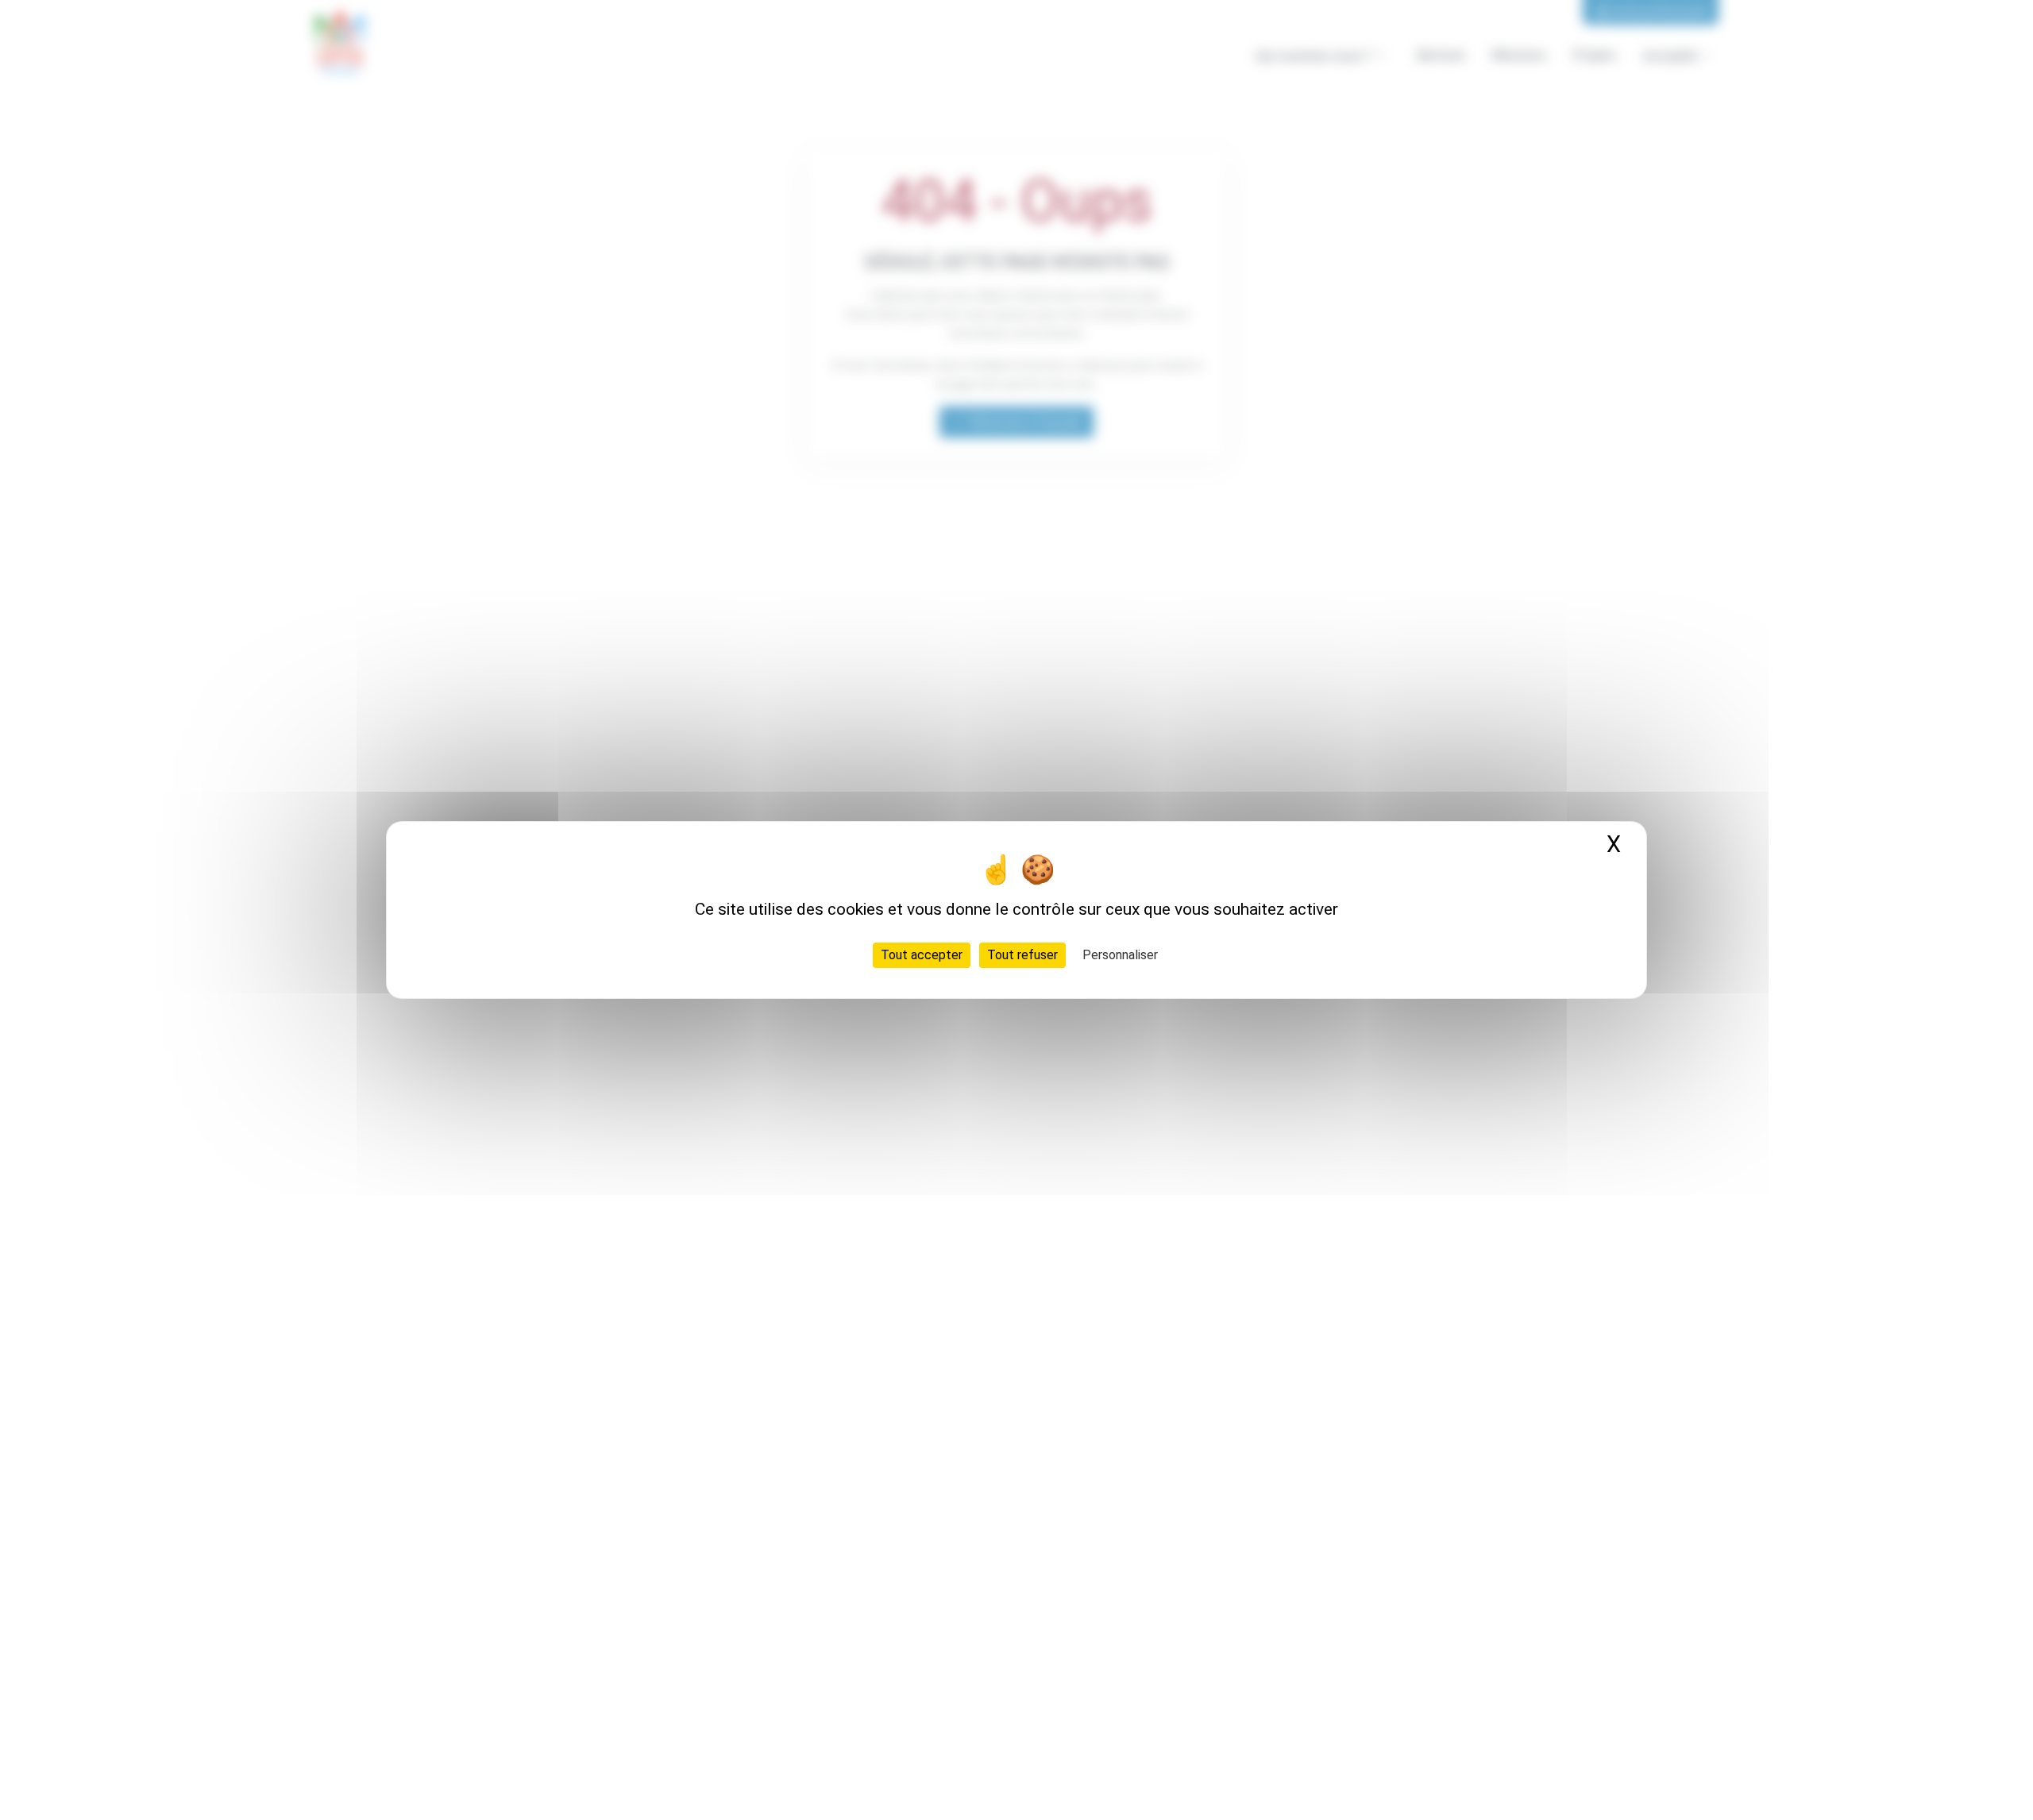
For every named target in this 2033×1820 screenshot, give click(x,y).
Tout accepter (922, 955)
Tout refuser (1022, 955)
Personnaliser (1120, 955)
